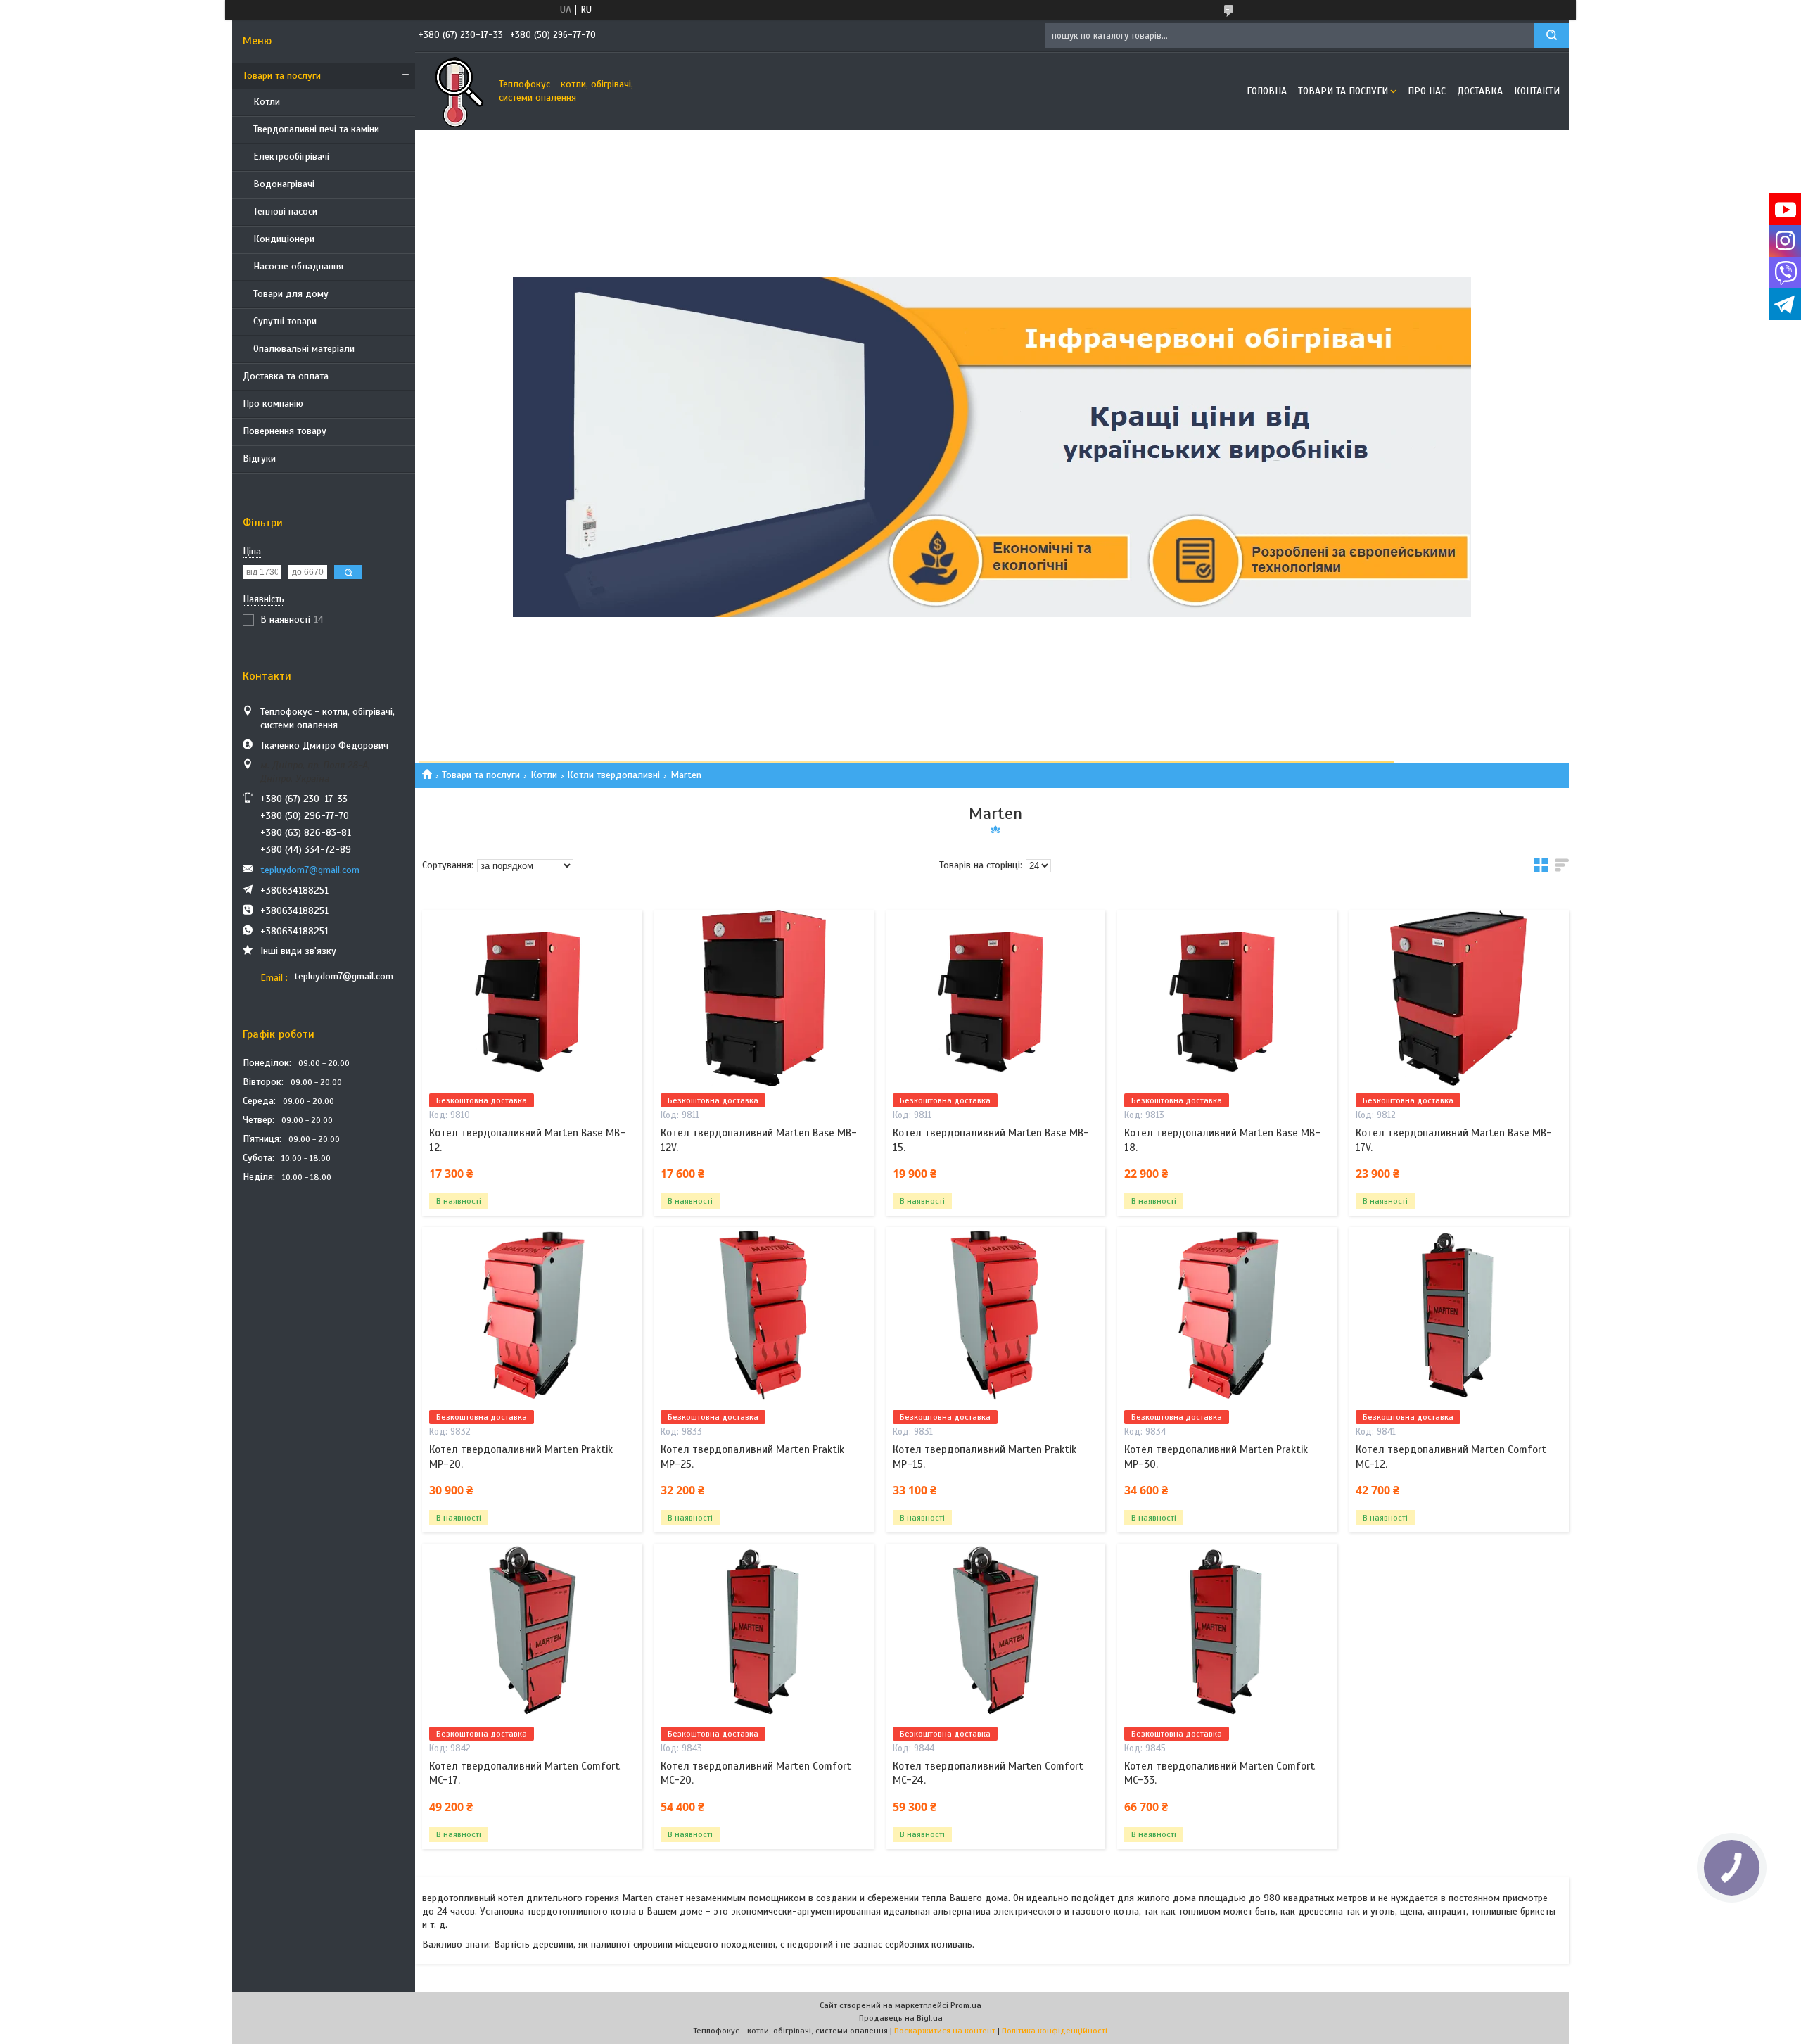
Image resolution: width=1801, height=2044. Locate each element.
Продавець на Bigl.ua (901, 2018)
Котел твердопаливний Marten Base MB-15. (991, 1140)
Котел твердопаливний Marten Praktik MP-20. (521, 1456)
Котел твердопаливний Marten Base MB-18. (1222, 1140)
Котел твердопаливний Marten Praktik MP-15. (985, 1456)
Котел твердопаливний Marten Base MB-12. (527, 1140)
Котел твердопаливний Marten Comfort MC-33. (1220, 1773)
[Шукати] (1551, 36)
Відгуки (259, 458)
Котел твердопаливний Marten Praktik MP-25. (752, 1456)
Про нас (1427, 91)
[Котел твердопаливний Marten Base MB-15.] (996, 998)
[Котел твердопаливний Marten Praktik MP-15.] (996, 1315)
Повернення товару (285, 431)
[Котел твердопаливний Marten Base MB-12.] (532, 998)
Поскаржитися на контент (945, 2031)
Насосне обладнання (298, 266)
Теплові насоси (285, 211)
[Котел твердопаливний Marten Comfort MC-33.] (1227, 1632)
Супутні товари (285, 321)
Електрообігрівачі (291, 157)
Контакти (1537, 91)
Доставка (1480, 91)
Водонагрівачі (284, 184)
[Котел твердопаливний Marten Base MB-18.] (1227, 998)
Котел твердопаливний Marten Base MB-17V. (1454, 1140)
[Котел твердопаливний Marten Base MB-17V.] (1459, 998)
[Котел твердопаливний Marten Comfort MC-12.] (1459, 1315)
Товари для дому (291, 294)
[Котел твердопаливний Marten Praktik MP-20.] (532, 1315)
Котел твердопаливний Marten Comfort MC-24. (988, 1773)
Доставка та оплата (286, 376)
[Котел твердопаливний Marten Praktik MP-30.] (1227, 1315)
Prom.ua (966, 2005)
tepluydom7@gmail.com (310, 870)
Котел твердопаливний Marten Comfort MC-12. (1451, 1456)
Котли (267, 102)
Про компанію (273, 404)
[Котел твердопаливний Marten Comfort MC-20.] (764, 1632)
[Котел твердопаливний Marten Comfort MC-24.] (996, 1632)
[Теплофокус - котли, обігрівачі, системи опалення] (454, 91)
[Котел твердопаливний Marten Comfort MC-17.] (532, 1632)
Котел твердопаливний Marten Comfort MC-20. (756, 1773)
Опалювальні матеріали (304, 349)
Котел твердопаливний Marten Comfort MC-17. (524, 1773)
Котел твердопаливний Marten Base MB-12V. (759, 1140)
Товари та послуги (282, 76)
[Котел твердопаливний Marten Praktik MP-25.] (764, 1315)
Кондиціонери (284, 239)
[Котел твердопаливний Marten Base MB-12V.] (764, 998)
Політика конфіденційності (1055, 2031)
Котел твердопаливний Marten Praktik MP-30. (1216, 1456)
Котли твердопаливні (613, 775)
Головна (1267, 91)
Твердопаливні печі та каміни (316, 129)
